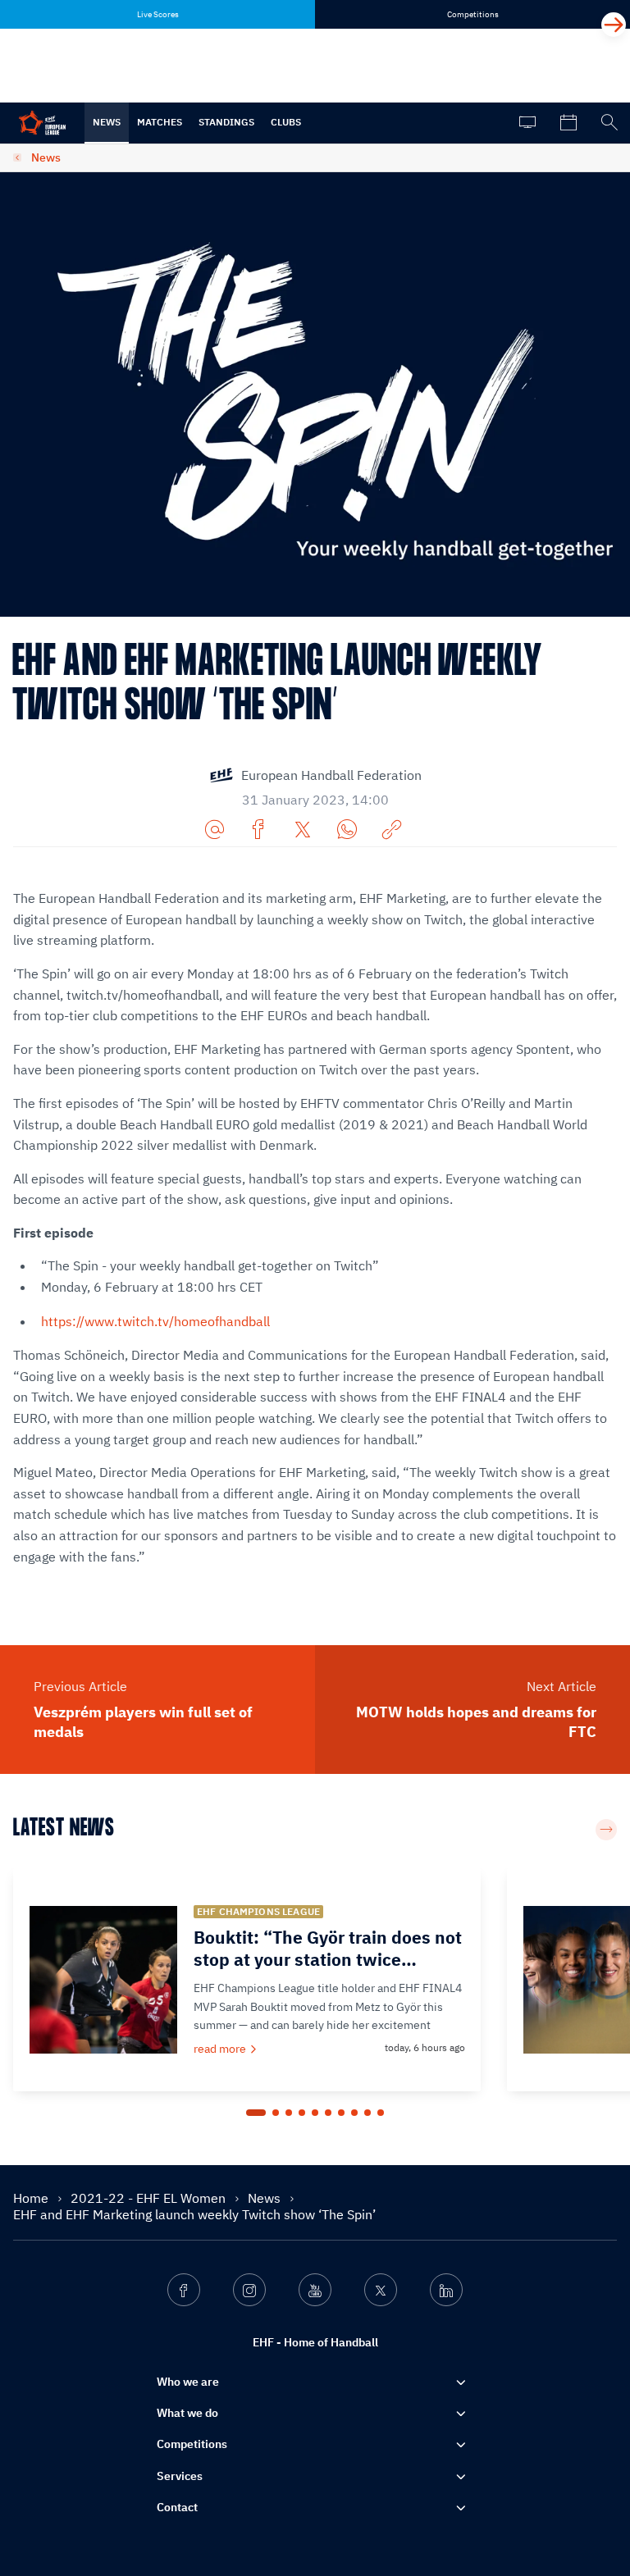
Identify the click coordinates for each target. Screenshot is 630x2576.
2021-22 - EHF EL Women (150, 2198)
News (107, 122)
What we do (187, 2413)
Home (32, 2198)
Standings (226, 122)
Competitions (192, 2444)
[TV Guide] (527, 123)
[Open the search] (609, 123)
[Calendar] (568, 123)
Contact (177, 2507)
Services (180, 2476)
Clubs (286, 122)
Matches (160, 122)
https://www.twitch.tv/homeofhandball (155, 1321)
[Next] (614, 25)
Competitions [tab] (473, 14)
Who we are (188, 2382)
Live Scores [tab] (158, 14)
